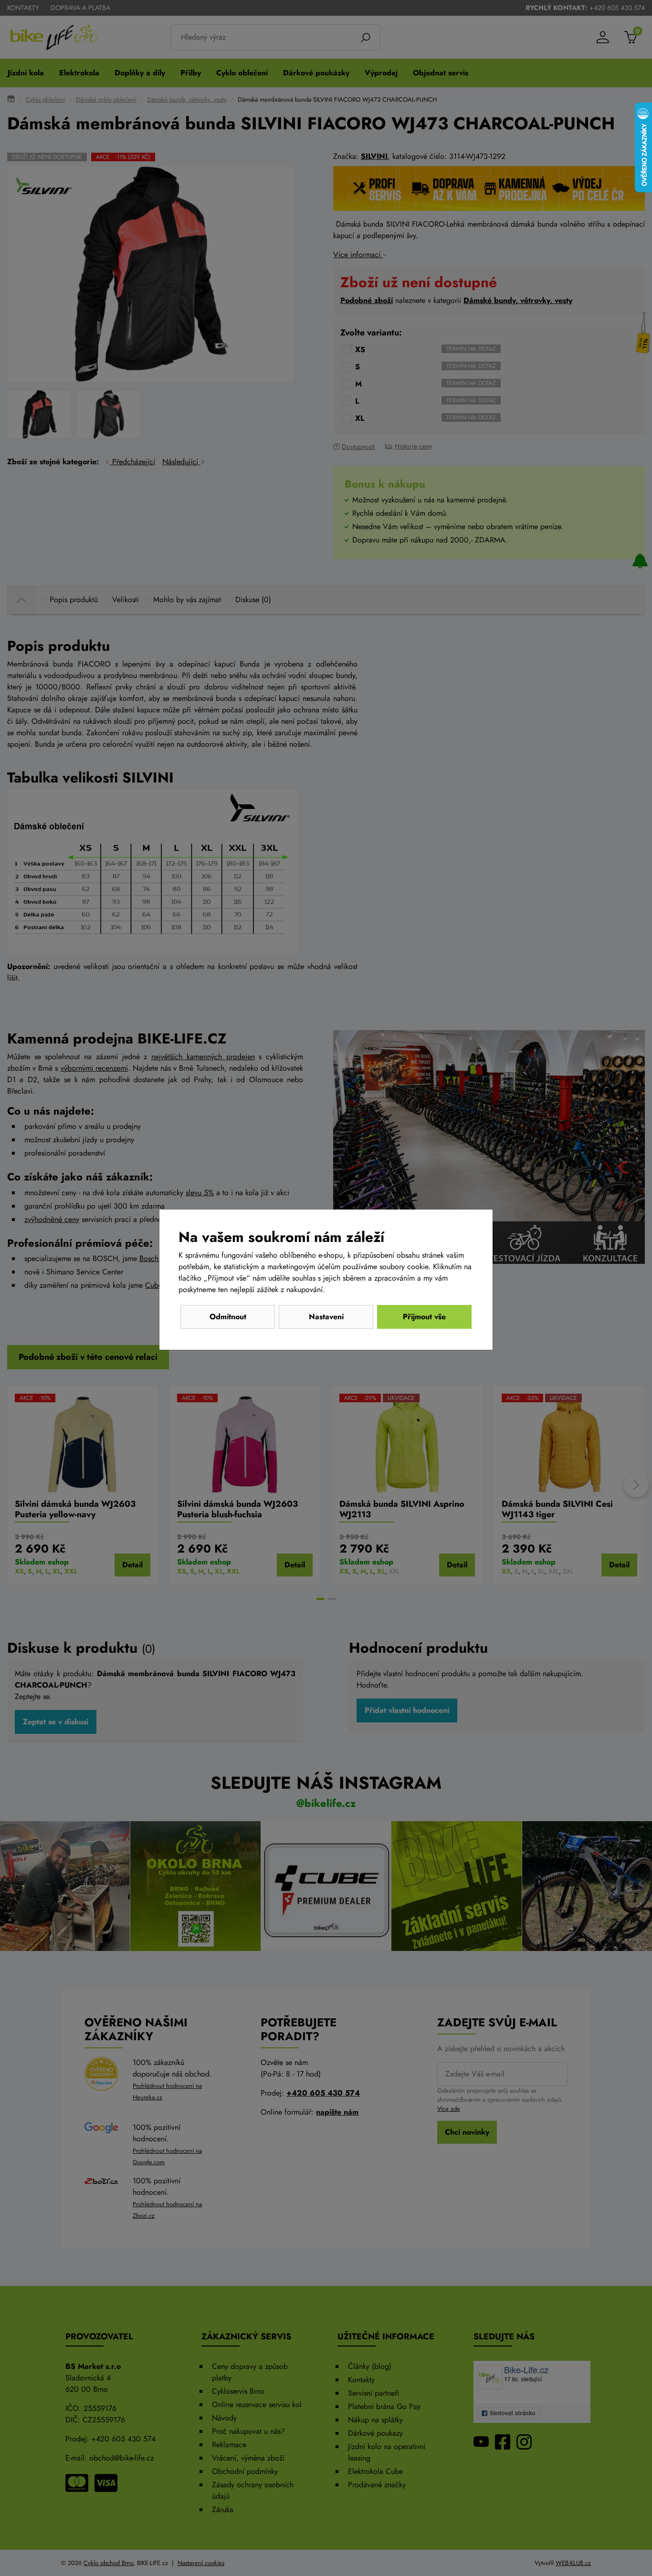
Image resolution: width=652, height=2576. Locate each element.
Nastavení (326, 1317)
